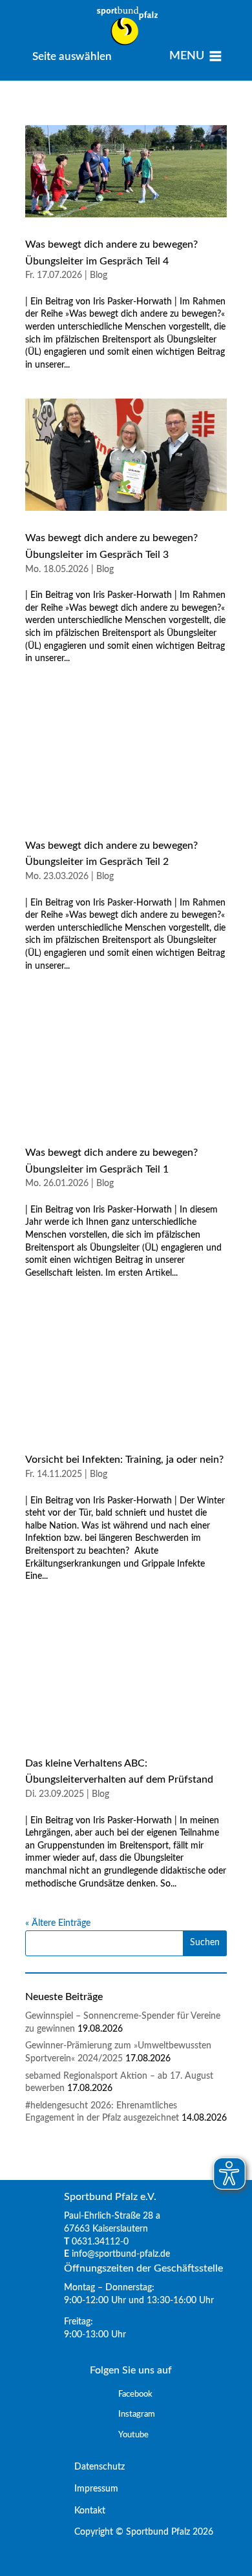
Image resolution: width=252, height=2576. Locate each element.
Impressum (91, 2489)
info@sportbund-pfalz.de (121, 2254)
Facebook (135, 2394)
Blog (99, 275)
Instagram (137, 2414)
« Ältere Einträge (58, 1923)
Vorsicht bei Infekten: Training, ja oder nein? (124, 1460)
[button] (72, 56)
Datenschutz (94, 2467)
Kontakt (85, 2510)
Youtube (133, 2435)
